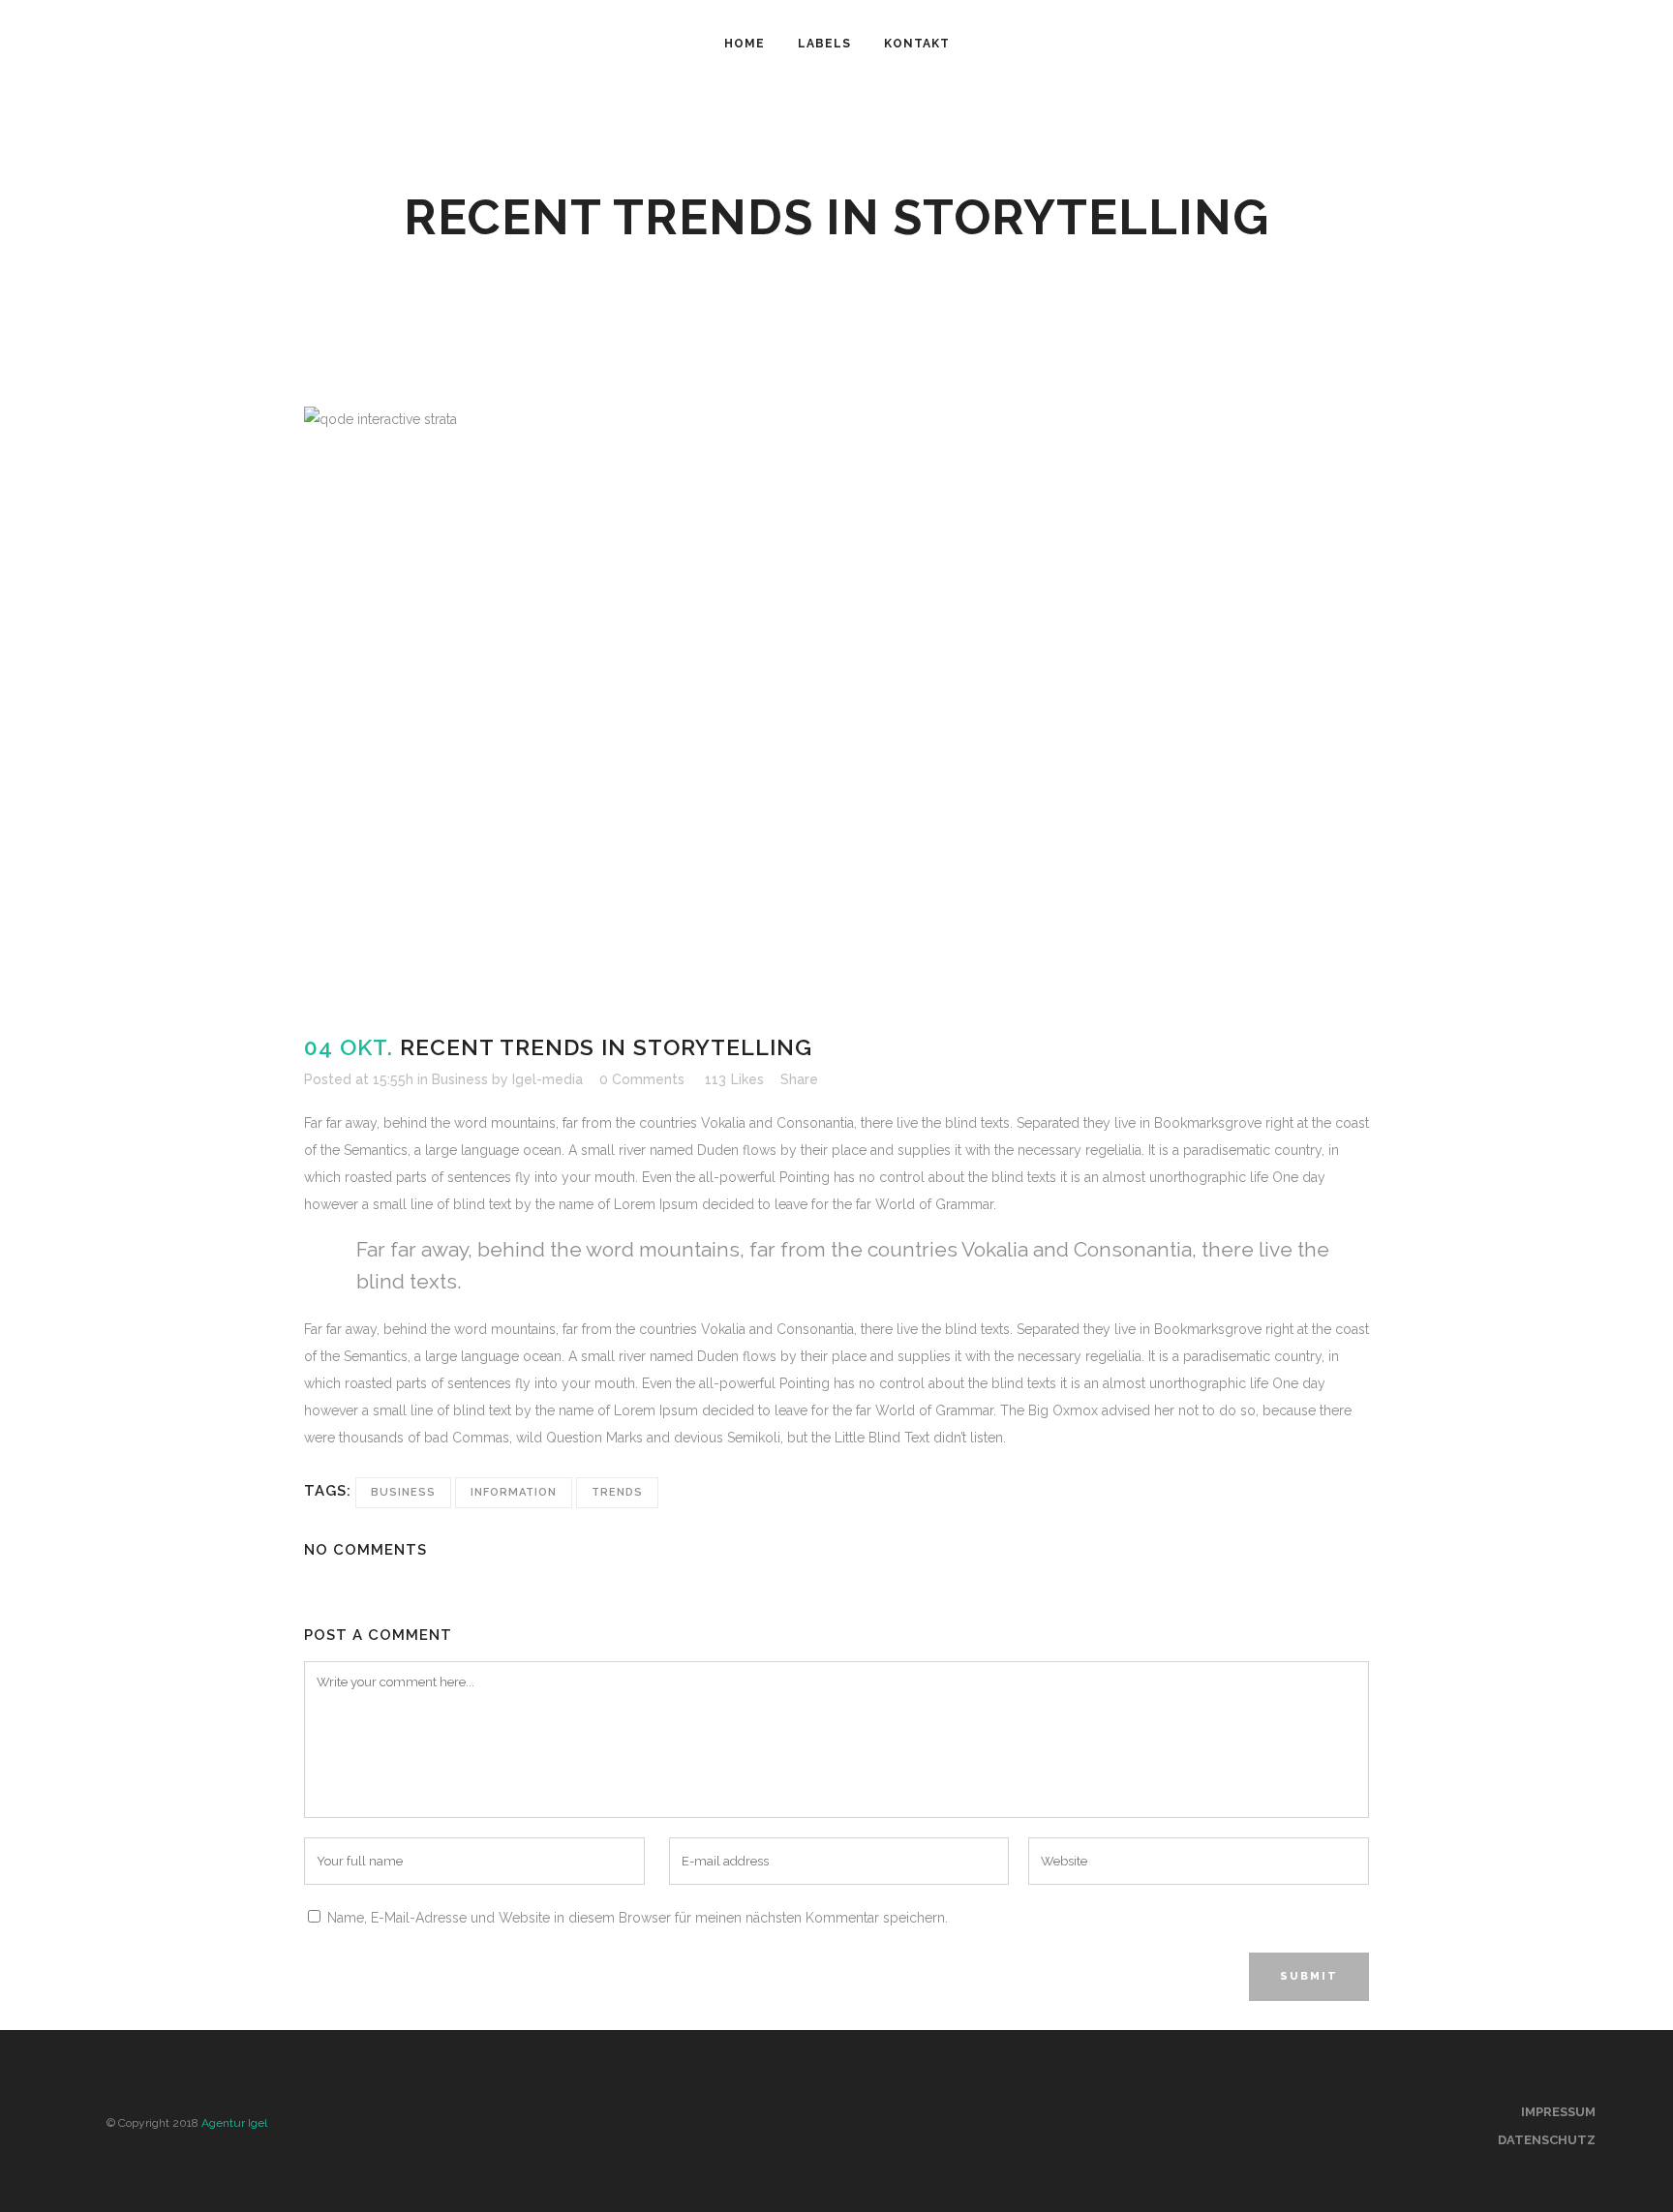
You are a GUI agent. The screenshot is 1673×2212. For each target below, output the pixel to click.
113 (734, 1079)
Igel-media (548, 1079)
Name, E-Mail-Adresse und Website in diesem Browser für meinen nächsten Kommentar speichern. (638, 1918)
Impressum (1558, 2112)
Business (460, 1079)
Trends (617, 1492)
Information (514, 1492)
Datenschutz (1547, 2140)
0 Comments (642, 1079)
